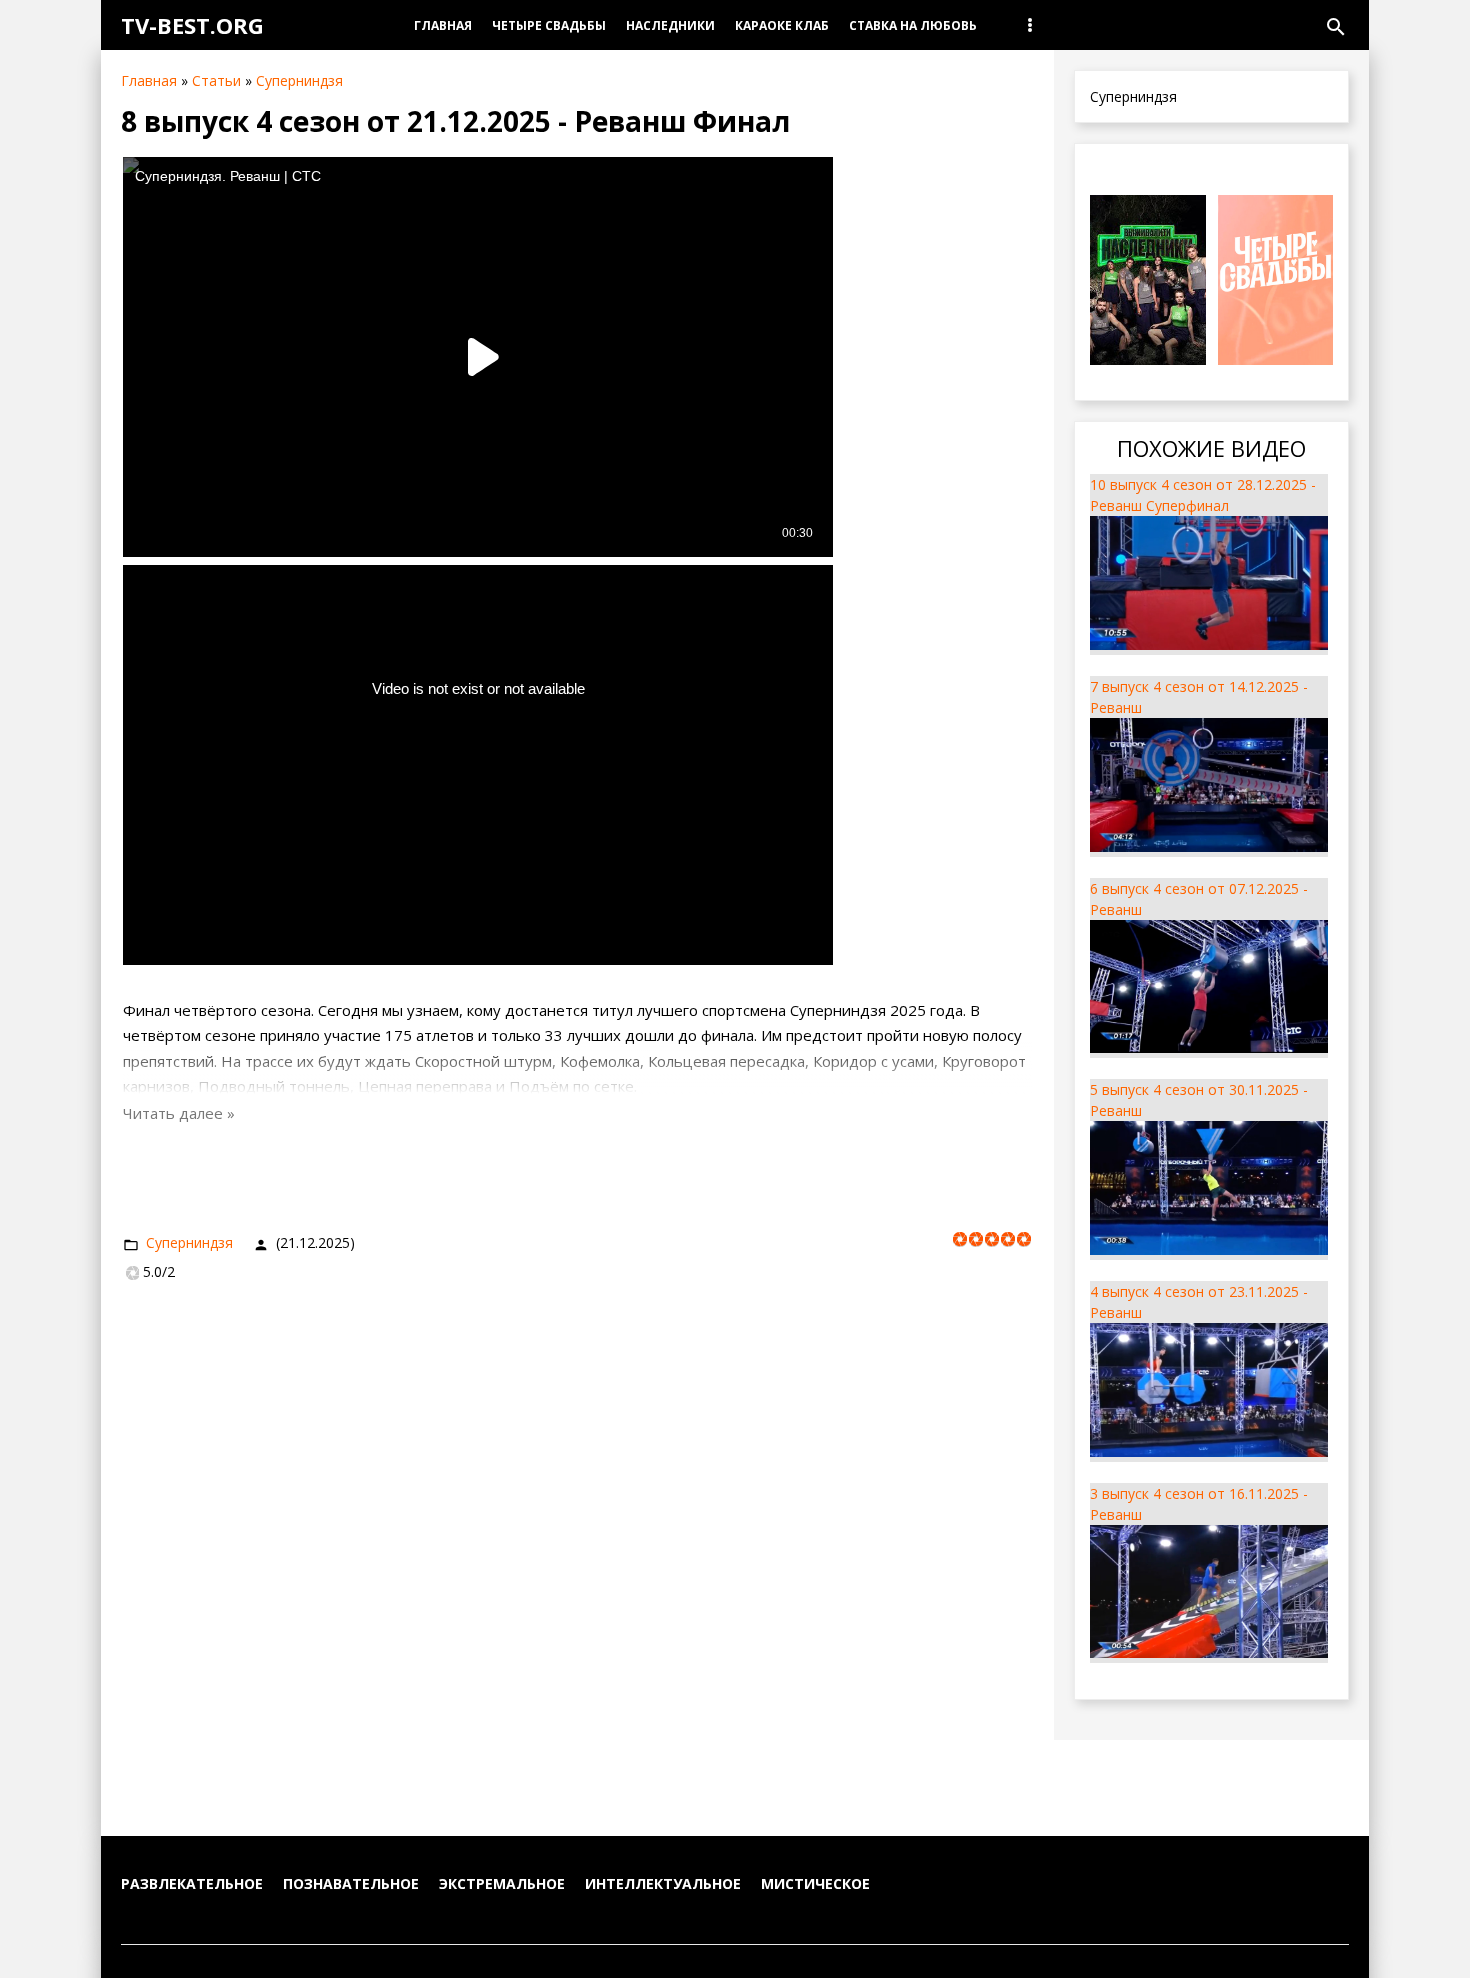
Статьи (216, 80)
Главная (149, 80)
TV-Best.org (192, 25)
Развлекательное (192, 1883)
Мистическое (815, 1883)
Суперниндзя (299, 80)
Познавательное (351, 1883)
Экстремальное (502, 1883)
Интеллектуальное (663, 1883)
